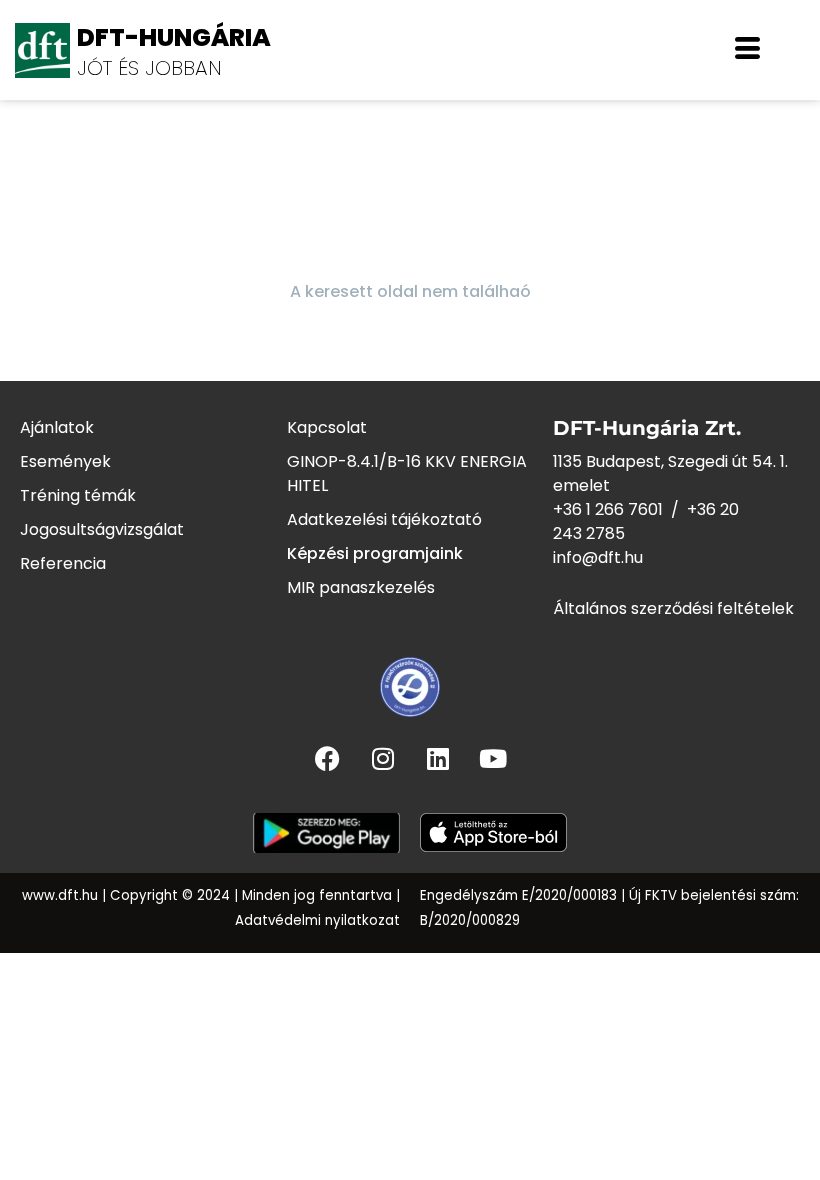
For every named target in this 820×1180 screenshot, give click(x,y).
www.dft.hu (60, 895)
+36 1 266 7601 (608, 509)
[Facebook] (328, 758)
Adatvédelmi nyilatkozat (317, 920)
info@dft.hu (598, 557)
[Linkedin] (438, 758)
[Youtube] (493, 758)
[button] (747, 50)
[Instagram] (383, 758)
